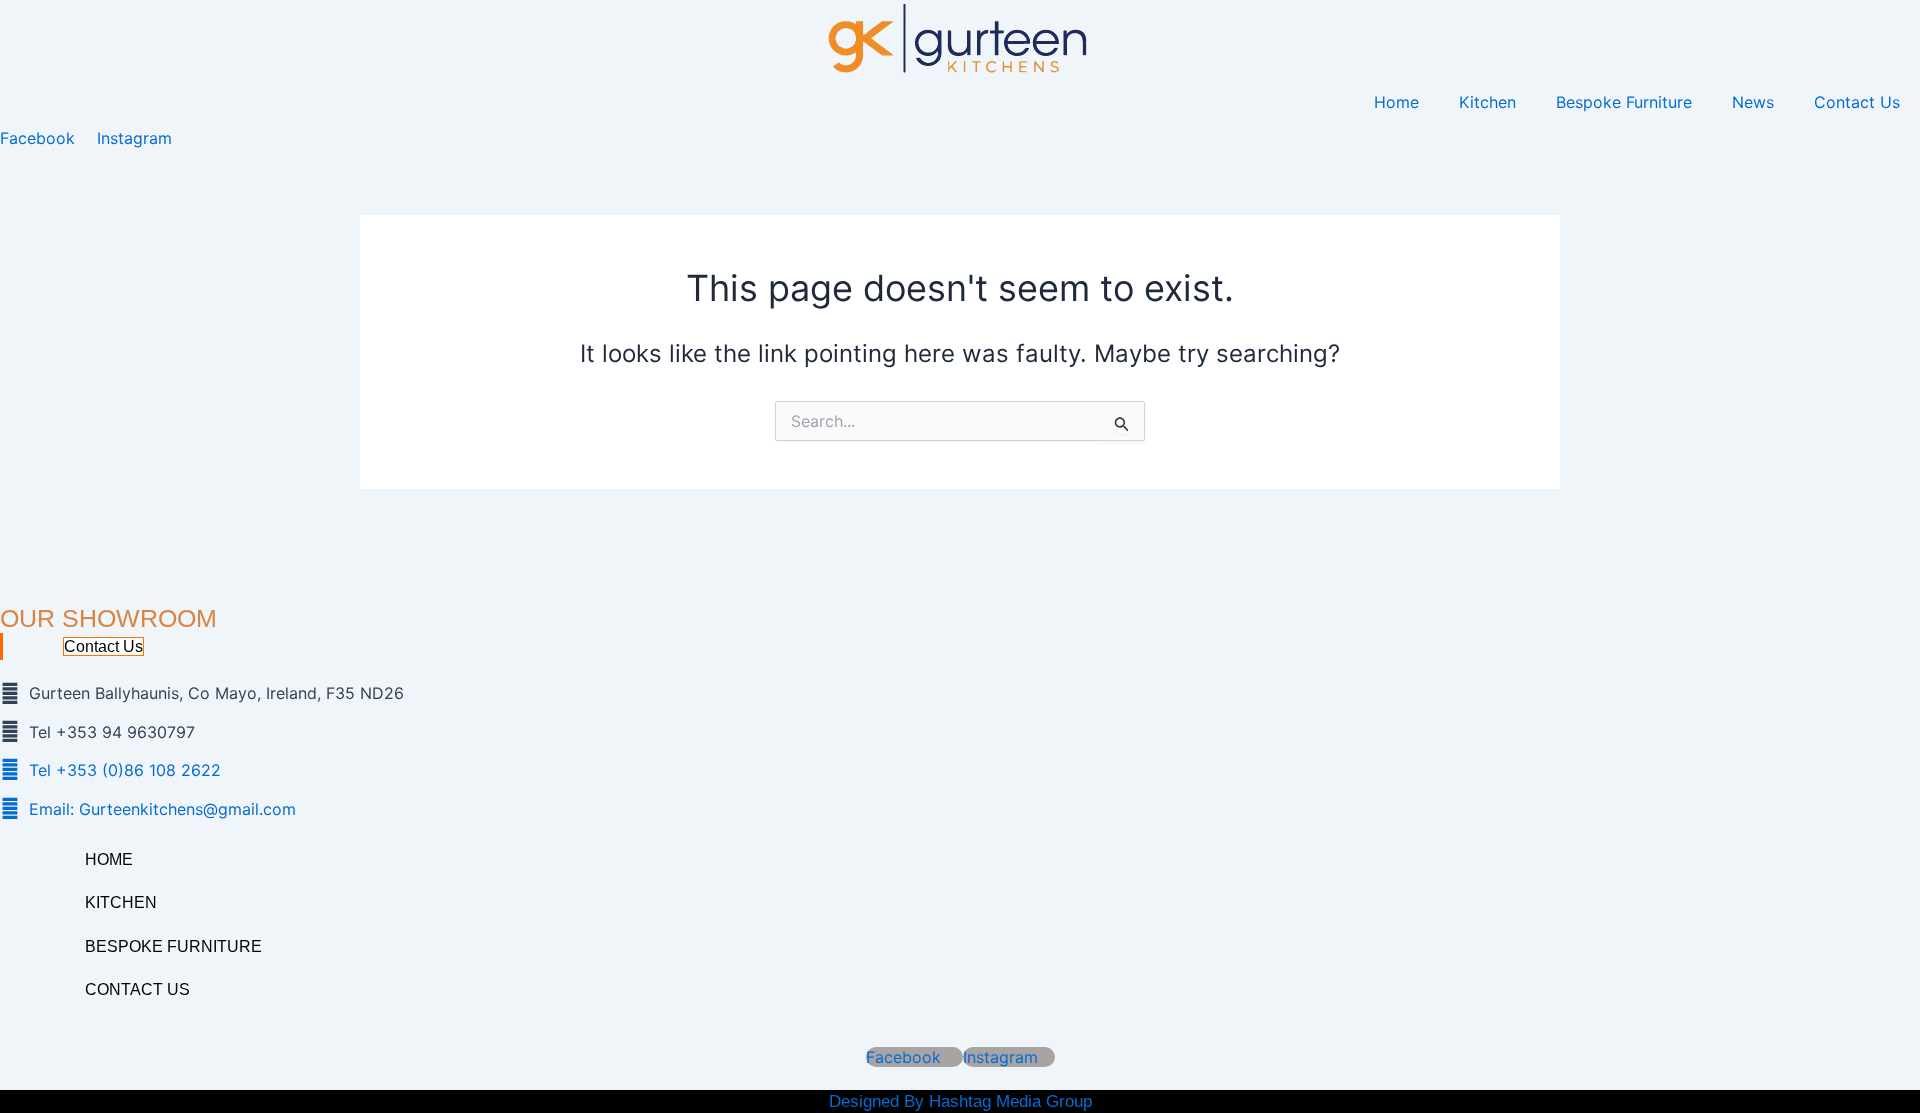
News (1753, 102)
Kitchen (1487, 102)
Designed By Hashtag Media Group (960, 1101)
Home (1396, 102)
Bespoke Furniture (1624, 102)
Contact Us (1857, 102)
